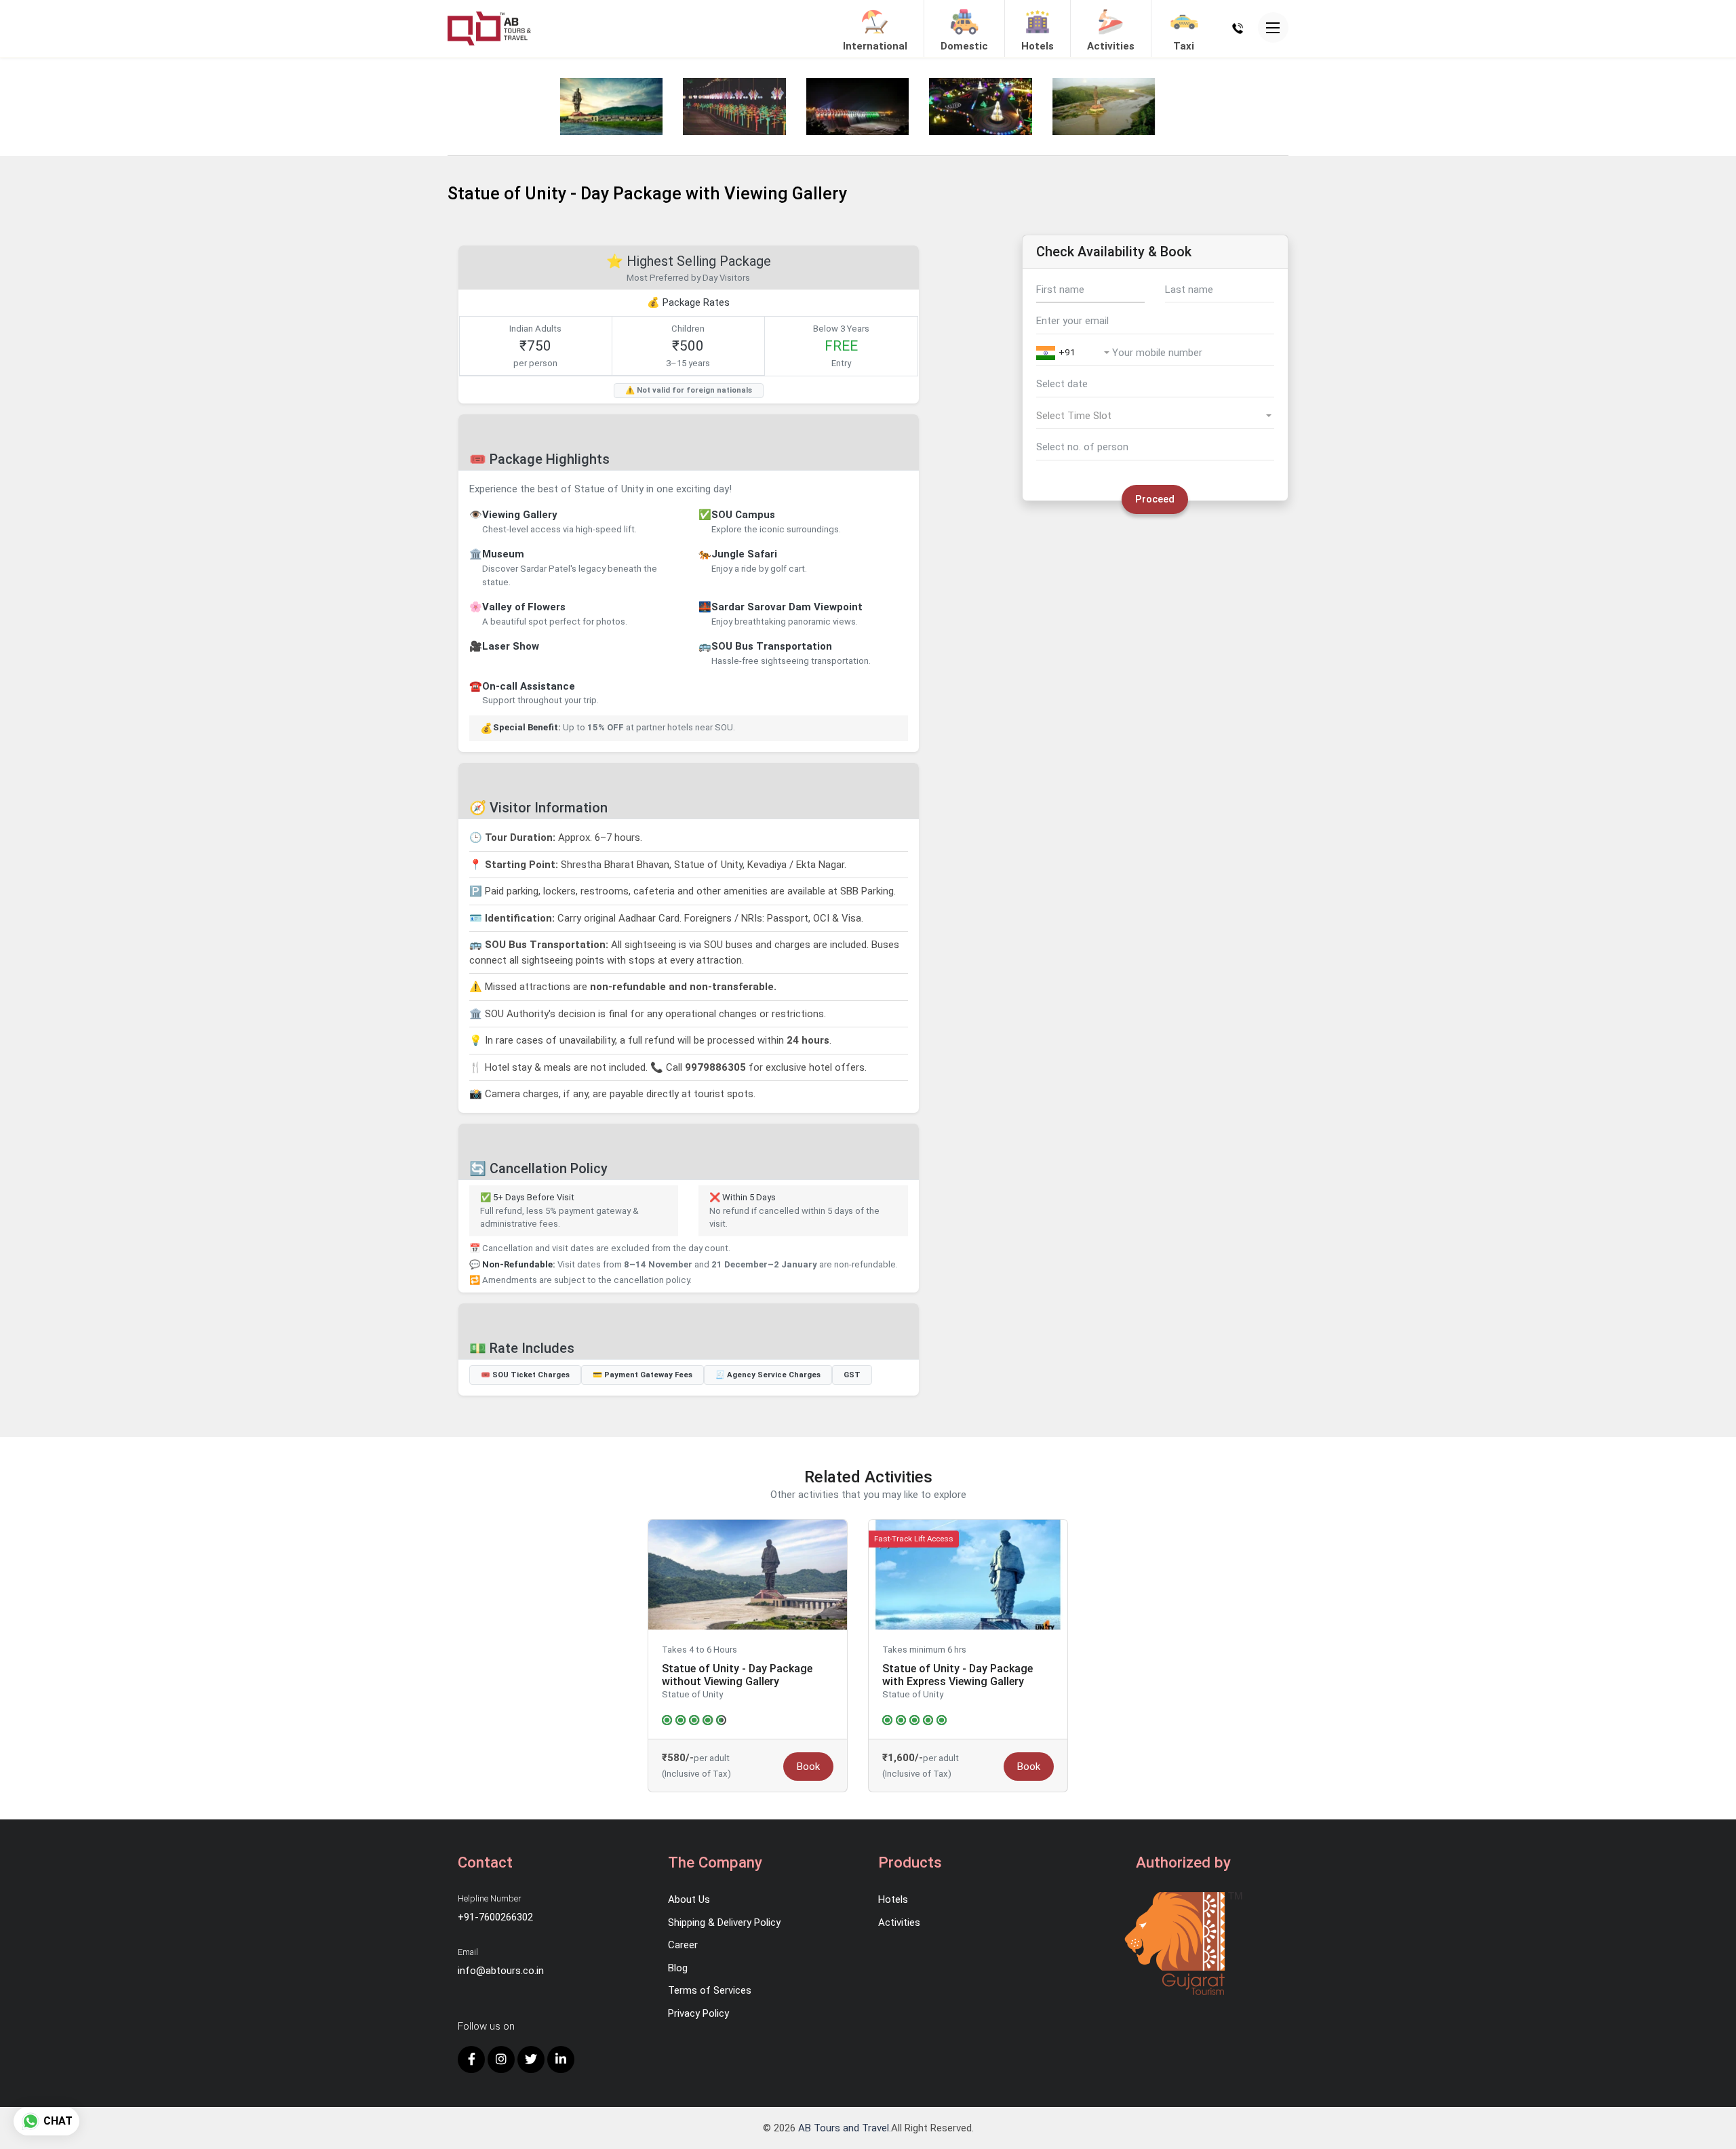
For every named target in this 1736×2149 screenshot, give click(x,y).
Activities (899, 1923)
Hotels (893, 1899)
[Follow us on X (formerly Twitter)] (531, 2059)
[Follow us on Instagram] (501, 2059)
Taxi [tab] (1184, 46)
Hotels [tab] (1038, 46)
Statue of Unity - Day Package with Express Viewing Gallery (958, 1675)
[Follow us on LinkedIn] (561, 2059)
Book (808, 1767)
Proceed (1155, 499)
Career (683, 1945)
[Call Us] (1238, 28)
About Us (689, 1899)
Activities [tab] (1111, 46)
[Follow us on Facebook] (471, 2059)
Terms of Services (710, 1990)
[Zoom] (611, 106)
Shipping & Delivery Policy (724, 1923)
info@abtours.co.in (501, 1971)
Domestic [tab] (964, 46)
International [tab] (875, 46)
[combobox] (1074, 355)
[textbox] (1074, 353)
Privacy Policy (698, 2013)
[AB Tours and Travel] (489, 28)
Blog (678, 1968)
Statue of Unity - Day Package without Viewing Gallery (737, 1675)
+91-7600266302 (495, 1917)
